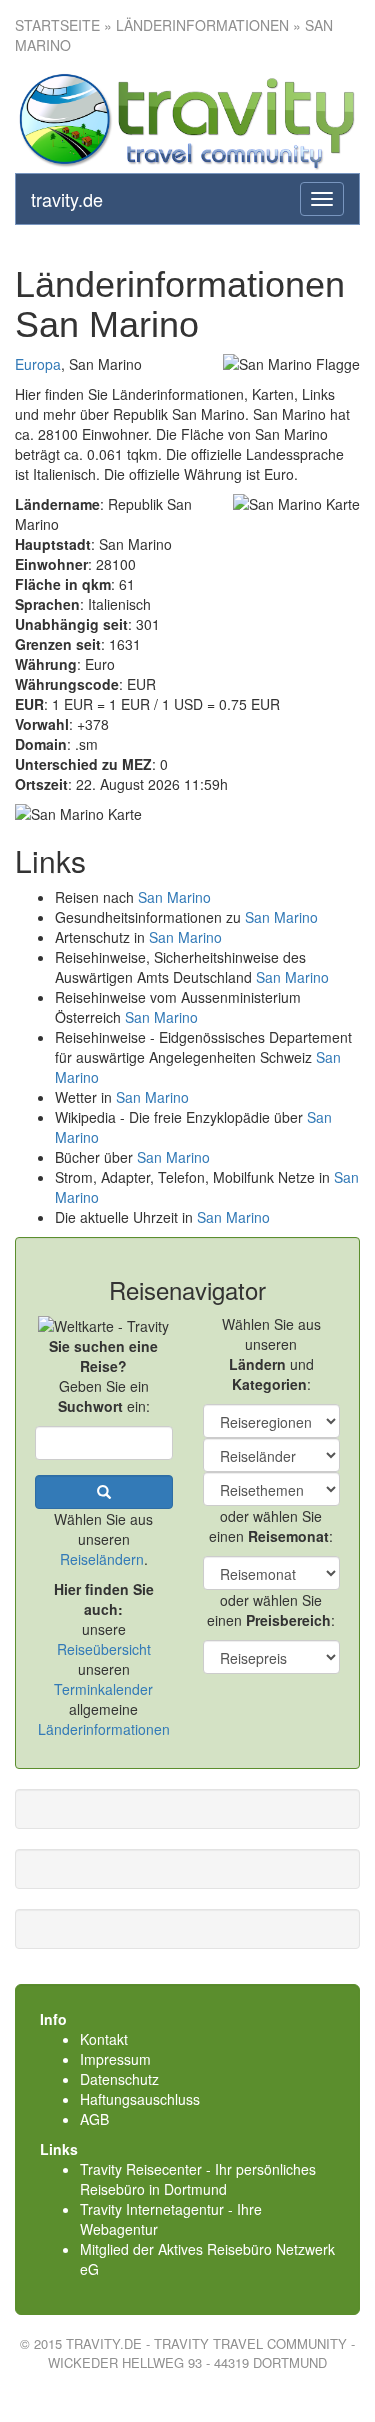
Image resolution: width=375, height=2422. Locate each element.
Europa (38, 364)
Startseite (57, 25)
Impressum (115, 2059)
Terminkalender (103, 1689)
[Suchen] (104, 1492)
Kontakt (104, 2039)
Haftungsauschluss (140, 2099)
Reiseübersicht (104, 1649)
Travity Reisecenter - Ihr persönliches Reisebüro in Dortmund (198, 2179)
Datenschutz (119, 2079)
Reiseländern (102, 1559)
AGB (94, 2119)
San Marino (174, 897)
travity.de (67, 199)
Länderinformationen (104, 1729)
